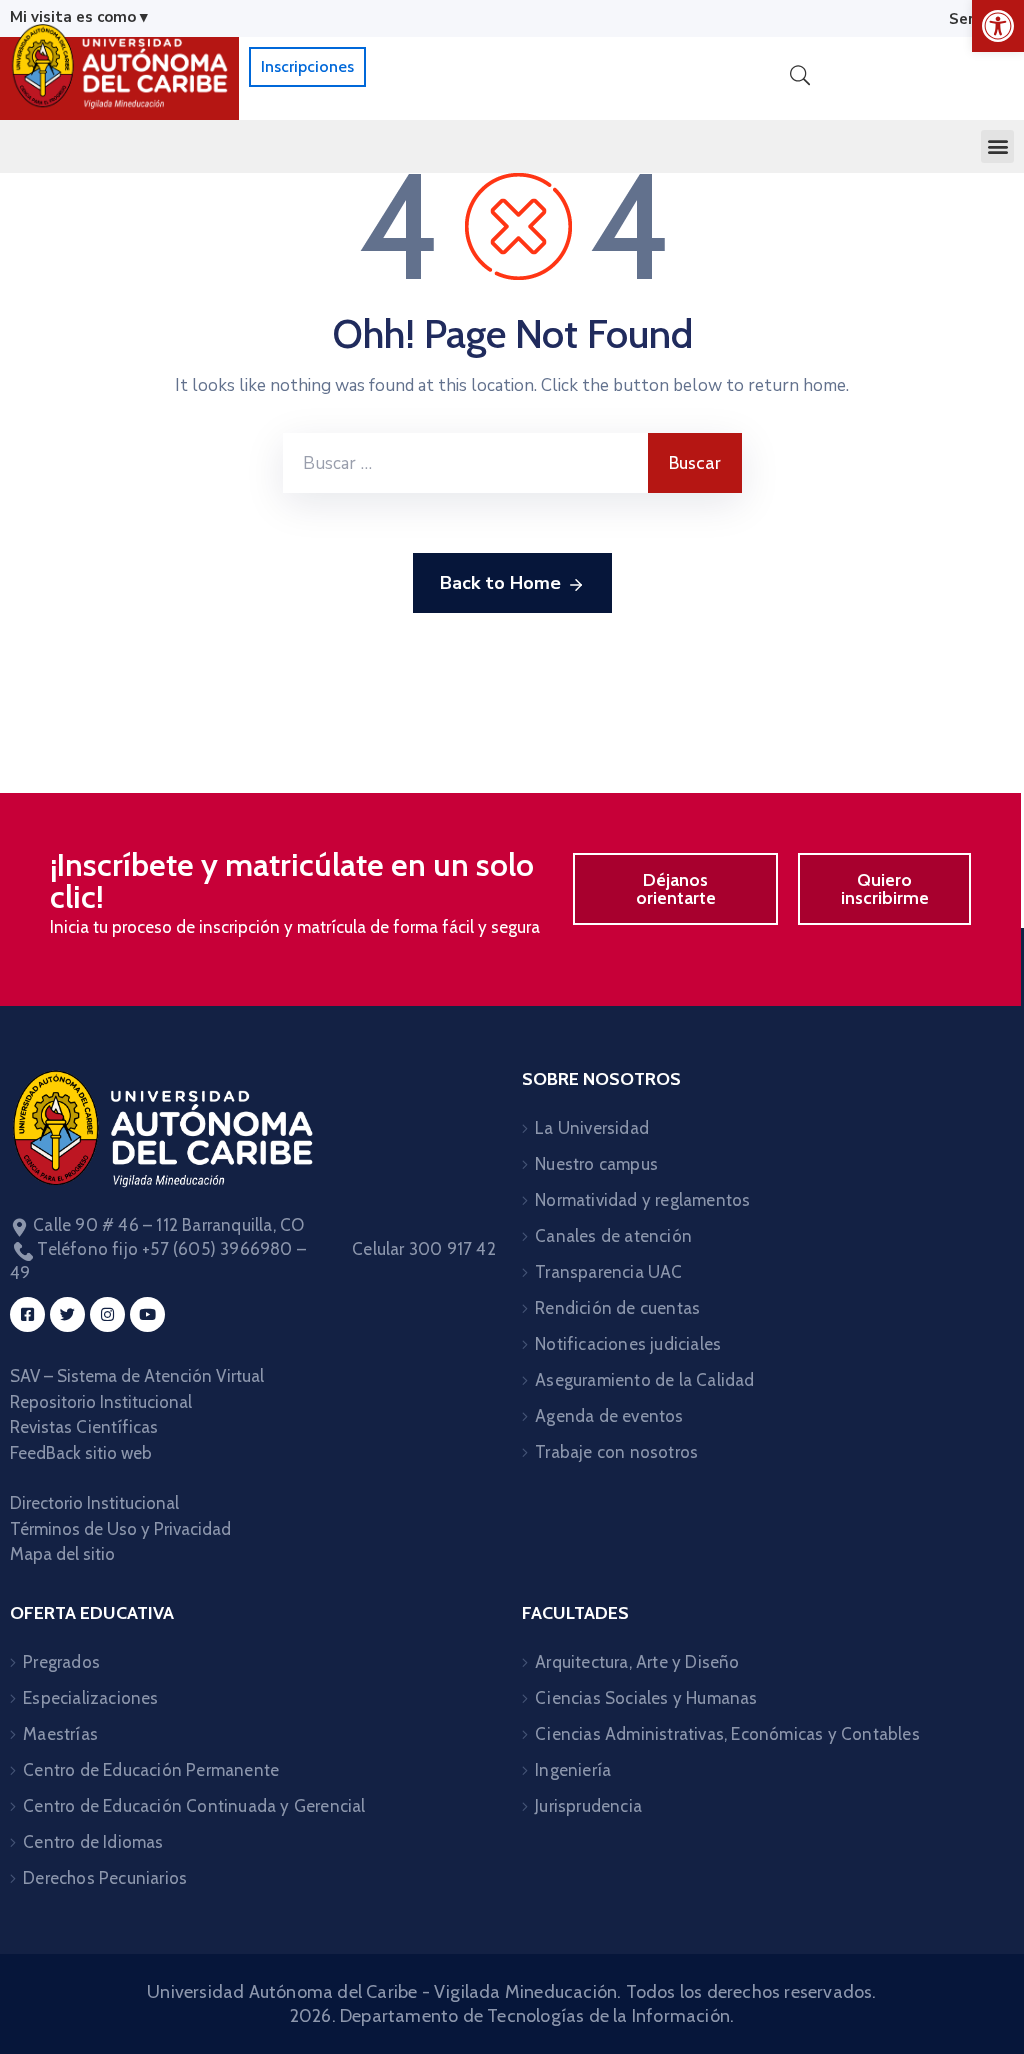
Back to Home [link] (500, 583)
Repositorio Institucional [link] (103, 1402)
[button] (997, 146)
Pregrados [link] (61, 1662)
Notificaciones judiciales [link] (628, 1344)
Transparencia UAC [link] (608, 1272)
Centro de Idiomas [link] (93, 1842)
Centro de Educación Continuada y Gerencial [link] (194, 1806)
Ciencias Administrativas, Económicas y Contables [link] (727, 1734)
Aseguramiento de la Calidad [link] (644, 1380)
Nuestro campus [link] (596, 1164)
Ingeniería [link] (573, 1770)
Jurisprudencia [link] (588, 1806)
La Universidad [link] (592, 1128)
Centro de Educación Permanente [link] (151, 1770)
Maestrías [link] (60, 1734)
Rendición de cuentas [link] (617, 1308)
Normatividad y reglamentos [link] (642, 1200)
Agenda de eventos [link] (609, 1416)
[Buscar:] (465, 463)
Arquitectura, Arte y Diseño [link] (637, 1662)
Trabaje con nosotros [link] (616, 1452)
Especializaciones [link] (90, 1698)
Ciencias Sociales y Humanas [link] (646, 1698)
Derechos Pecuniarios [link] (105, 1878)
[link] (998, 26)
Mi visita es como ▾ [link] (79, 17)
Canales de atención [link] (613, 1236)
